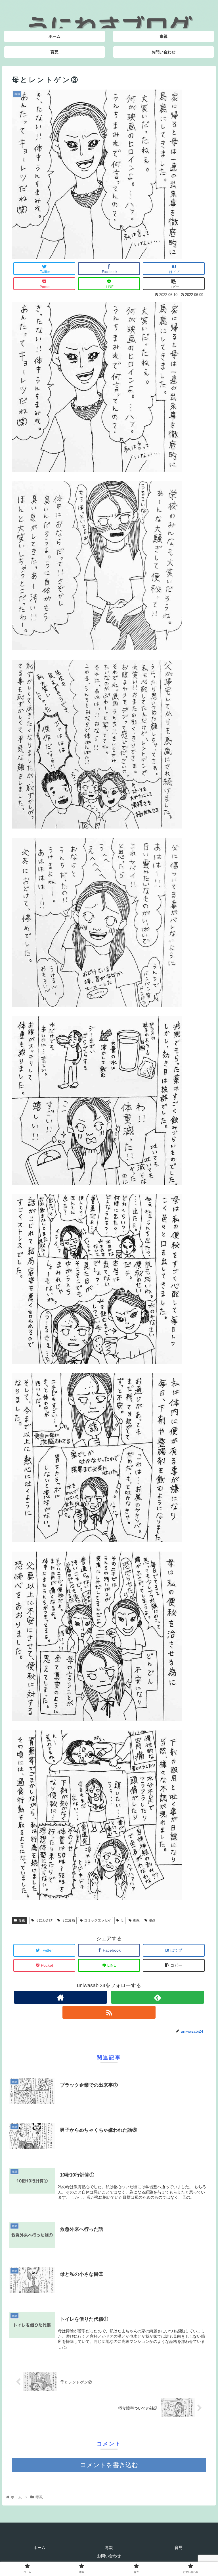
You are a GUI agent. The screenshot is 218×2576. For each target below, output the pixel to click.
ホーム (39, 2548)
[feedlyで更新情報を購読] (158, 1997)
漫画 (152, 1920)
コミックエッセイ (98, 1920)
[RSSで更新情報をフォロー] (109, 2012)
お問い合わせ (109, 2556)
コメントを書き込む (109, 2465)
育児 (179, 2548)
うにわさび (44, 1920)
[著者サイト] (60, 1997)
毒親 (22, 1920)
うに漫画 (68, 1920)
